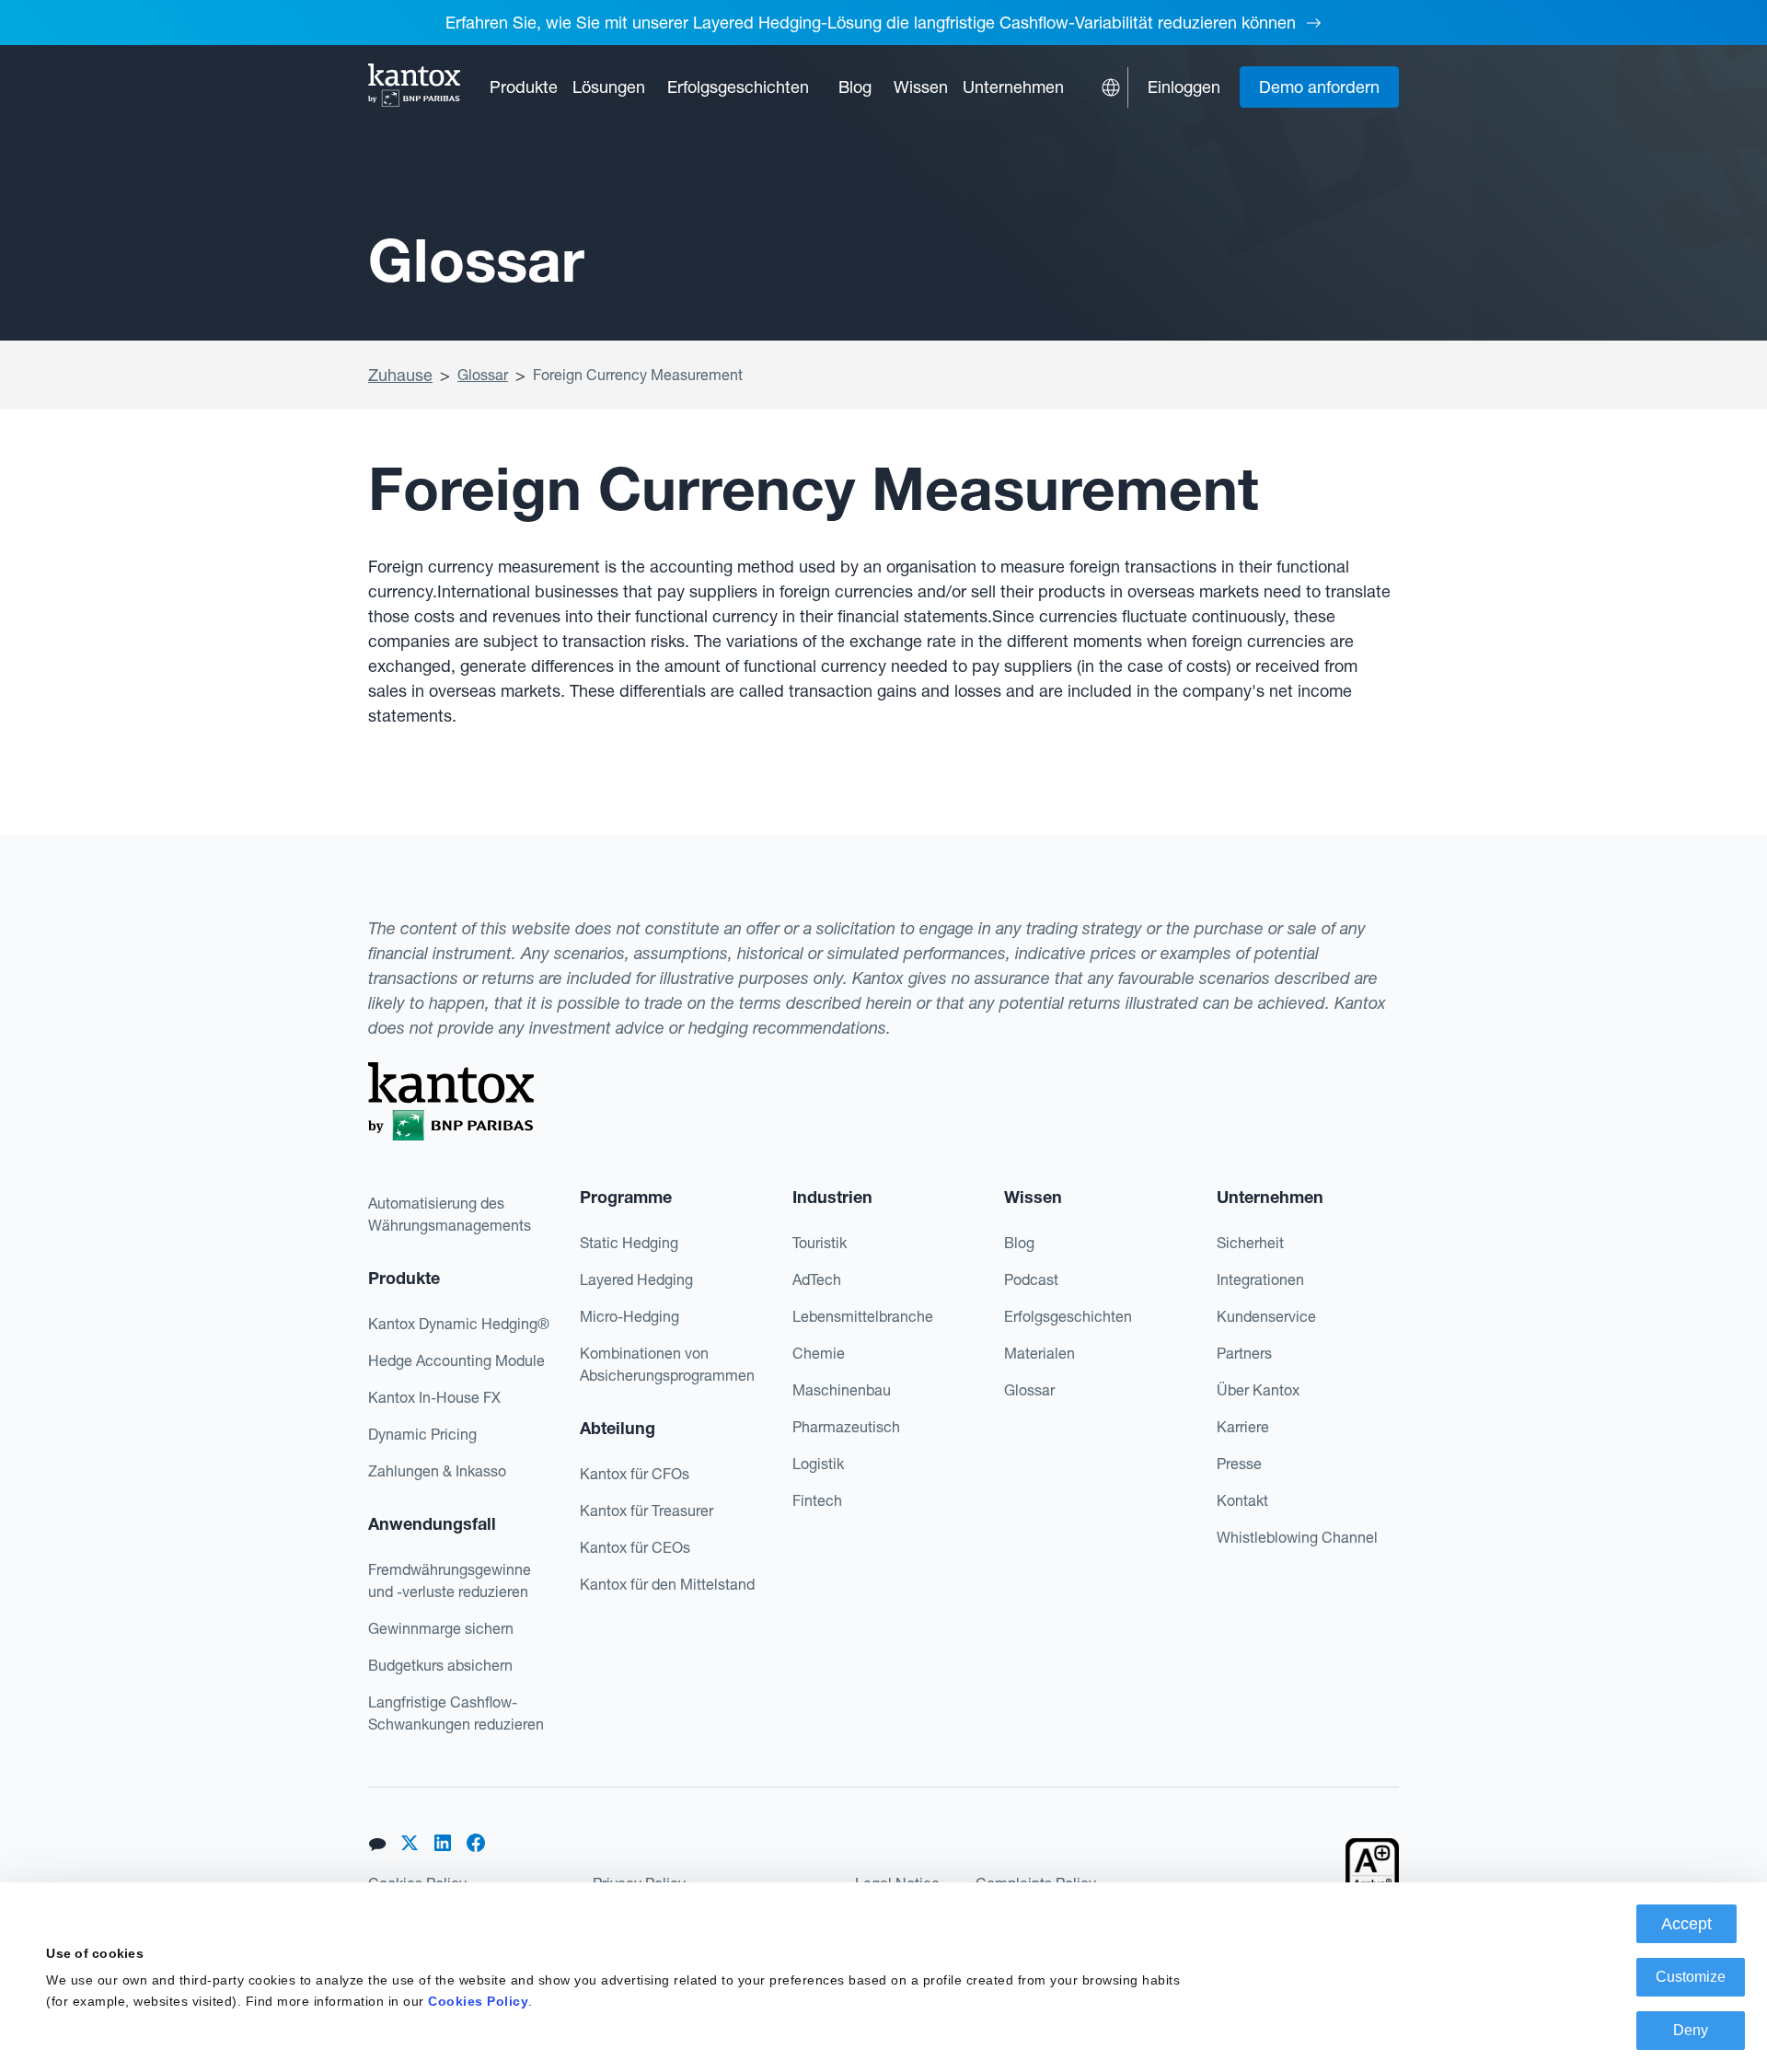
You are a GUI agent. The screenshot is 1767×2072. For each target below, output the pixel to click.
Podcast (1031, 1279)
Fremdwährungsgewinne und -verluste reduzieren (450, 1580)
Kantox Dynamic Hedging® (459, 1324)
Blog (855, 87)
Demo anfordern (1319, 87)
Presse (1239, 1464)
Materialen (1039, 1353)
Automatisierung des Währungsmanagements (450, 1214)
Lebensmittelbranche (863, 1316)
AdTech (817, 1279)
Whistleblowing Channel (1297, 1537)
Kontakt (1242, 1500)
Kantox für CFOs (635, 1474)
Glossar (483, 375)
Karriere (1243, 1427)
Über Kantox (1258, 1390)
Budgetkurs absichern (440, 1665)
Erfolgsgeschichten (738, 87)
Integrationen (1260, 1279)
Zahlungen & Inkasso (437, 1471)
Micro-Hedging (629, 1316)
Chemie (819, 1353)
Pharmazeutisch (846, 1427)
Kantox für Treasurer (647, 1511)
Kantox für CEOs (635, 1547)
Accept (1686, 1924)
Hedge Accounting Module (456, 1360)
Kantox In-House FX (434, 1397)
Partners (1244, 1353)
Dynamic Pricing (422, 1434)
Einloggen (1184, 87)
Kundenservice (1266, 1316)
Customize (1691, 1977)
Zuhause (400, 375)
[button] (524, 87)
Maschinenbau (842, 1390)
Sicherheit (1250, 1243)
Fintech (817, 1500)
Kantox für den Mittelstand (667, 1584)
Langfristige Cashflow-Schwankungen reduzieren (456, 1713)
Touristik (820, 1243)
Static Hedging (629, 1243)
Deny (1691, 2030)
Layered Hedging (636, 1279)
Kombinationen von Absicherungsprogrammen (667, 1364)
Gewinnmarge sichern (441, 1628)
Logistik (818, 1464)
